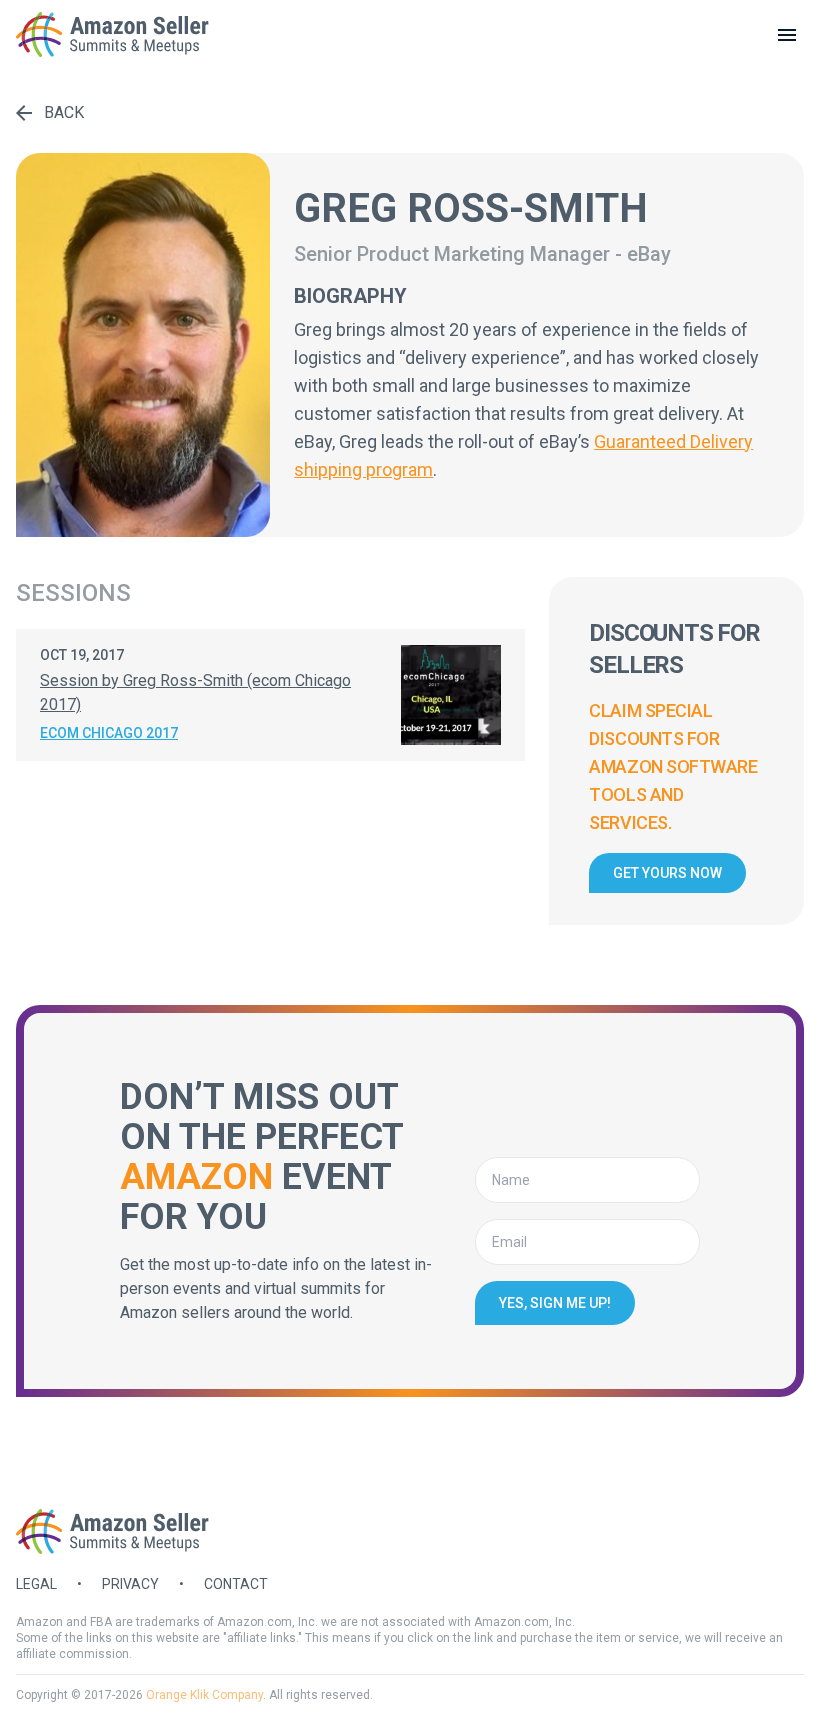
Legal (36, 1584)
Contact (236, 1584)
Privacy (130, 1584)
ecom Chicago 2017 (109, 733)
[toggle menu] (787, 35)
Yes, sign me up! (555, 1303)
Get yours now (667, 873)
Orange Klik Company (204, 1695)
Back (64, 112)
